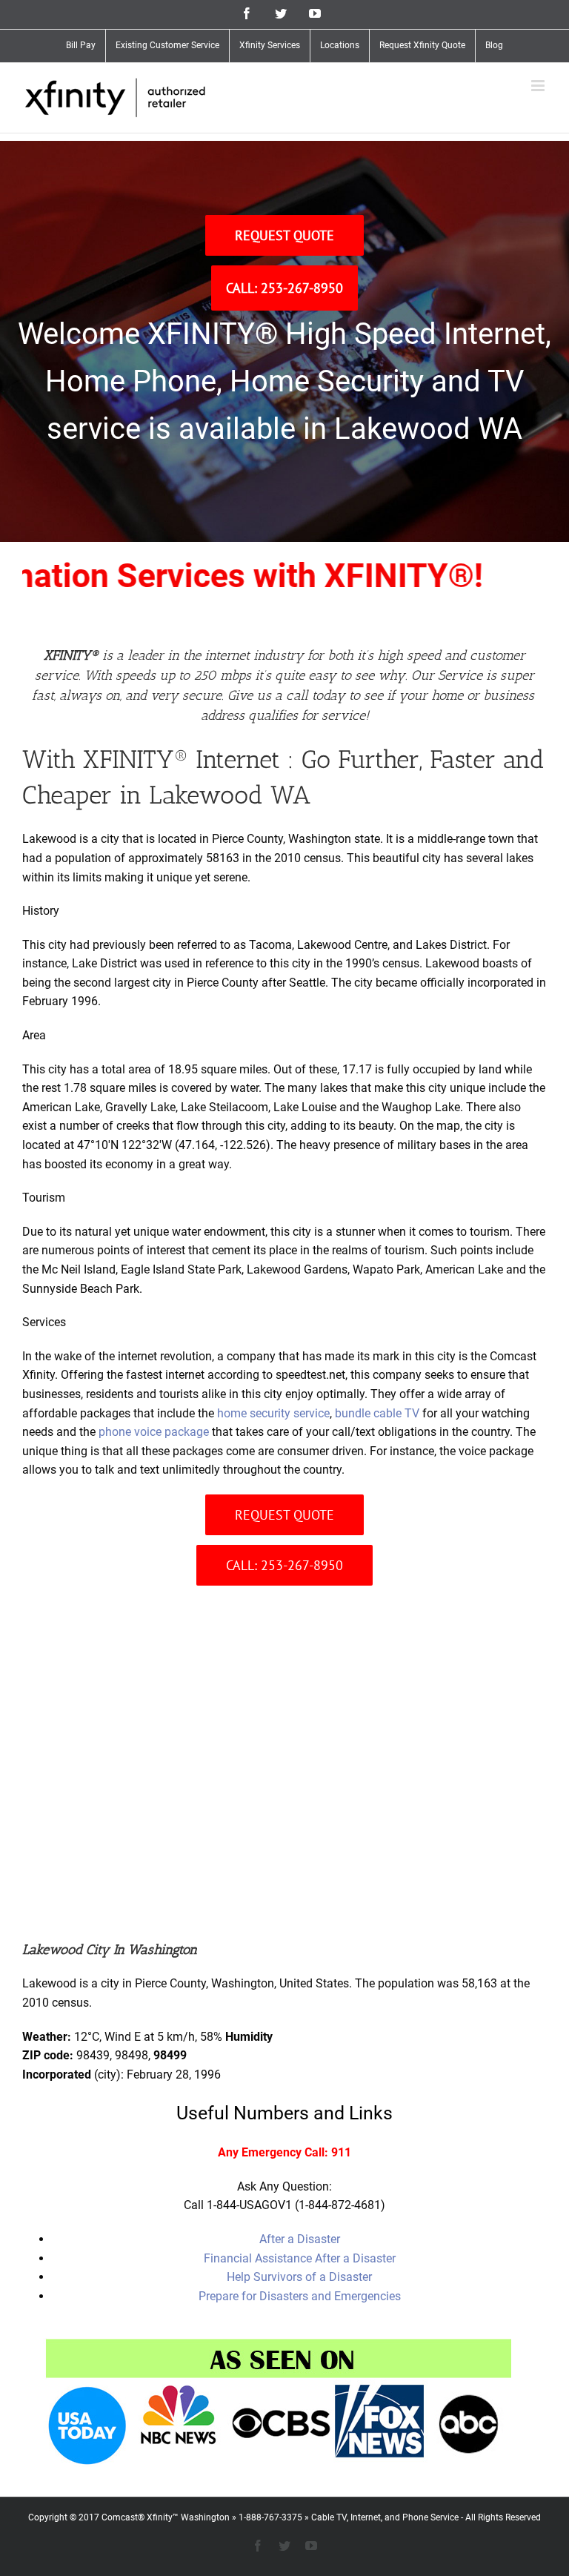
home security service (273, 1413)
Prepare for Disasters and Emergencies (300, 2296)
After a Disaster (300, 2239)
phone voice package (154, 1432)
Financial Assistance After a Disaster (300, 2258)
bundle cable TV (377, 1413)
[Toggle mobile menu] (539, 86)
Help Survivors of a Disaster (299, 2277)
